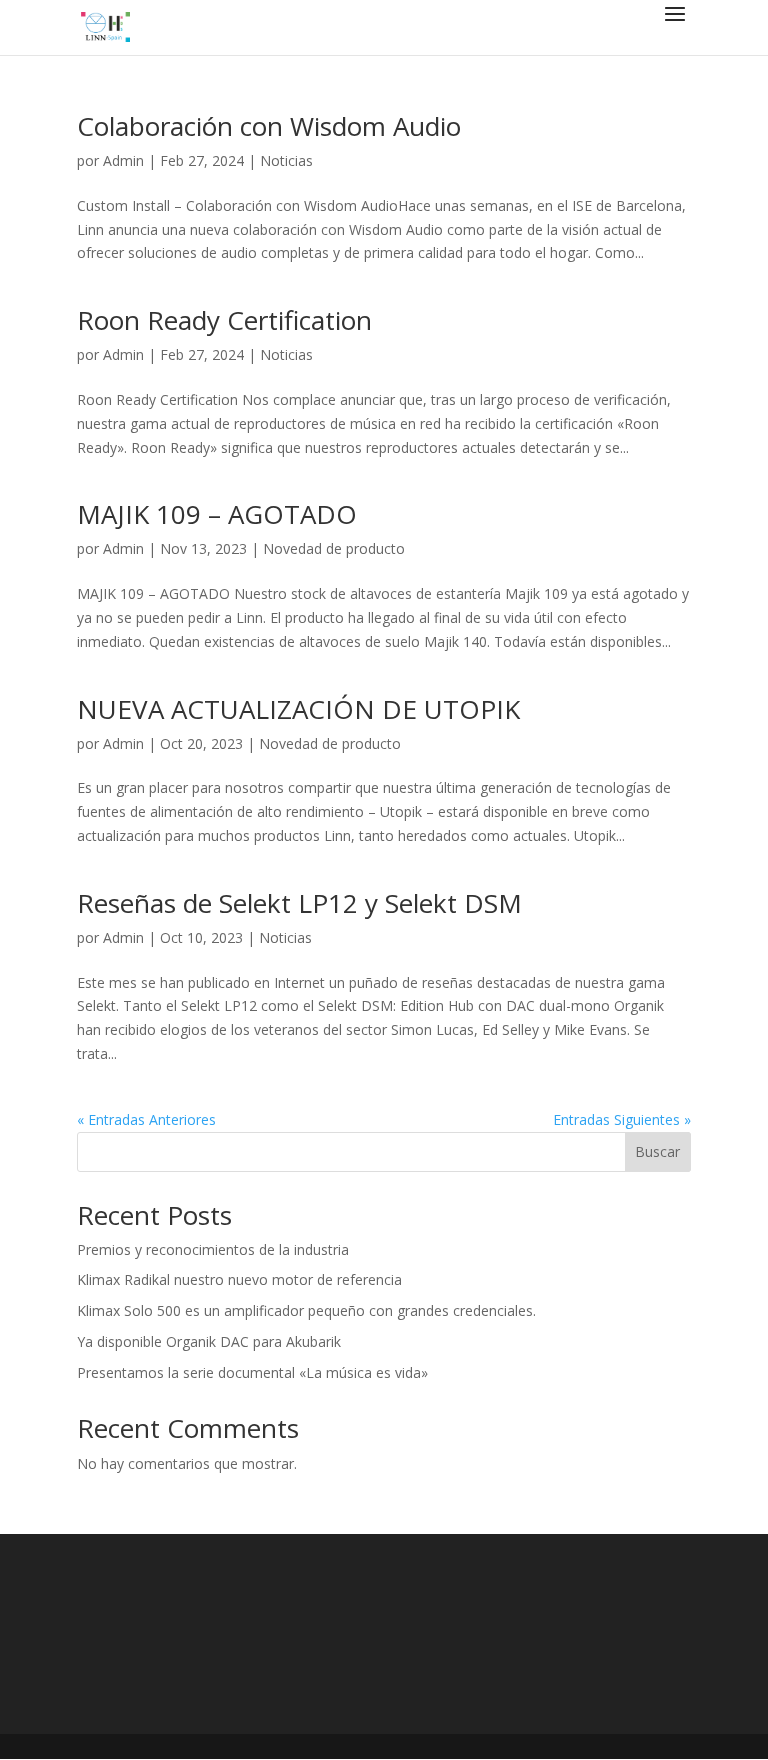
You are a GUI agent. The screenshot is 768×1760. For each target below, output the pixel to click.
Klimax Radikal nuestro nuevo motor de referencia (239, 1279)
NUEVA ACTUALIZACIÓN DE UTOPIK (298, 709)
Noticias (286, 160)
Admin (123, 160)
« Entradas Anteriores (146, 1119)
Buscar (657, 1151)
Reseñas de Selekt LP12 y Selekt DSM (299, 903)
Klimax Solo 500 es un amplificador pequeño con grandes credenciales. (306, 1310)
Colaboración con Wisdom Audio (269, 126)
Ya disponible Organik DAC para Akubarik (209, 1341)
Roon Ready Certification (224, 320)
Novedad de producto (334, 548)
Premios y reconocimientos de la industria (213, 1249)
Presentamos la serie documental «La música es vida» (252, 1372)
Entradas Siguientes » (622, 1119)
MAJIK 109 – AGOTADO (217, 514)
